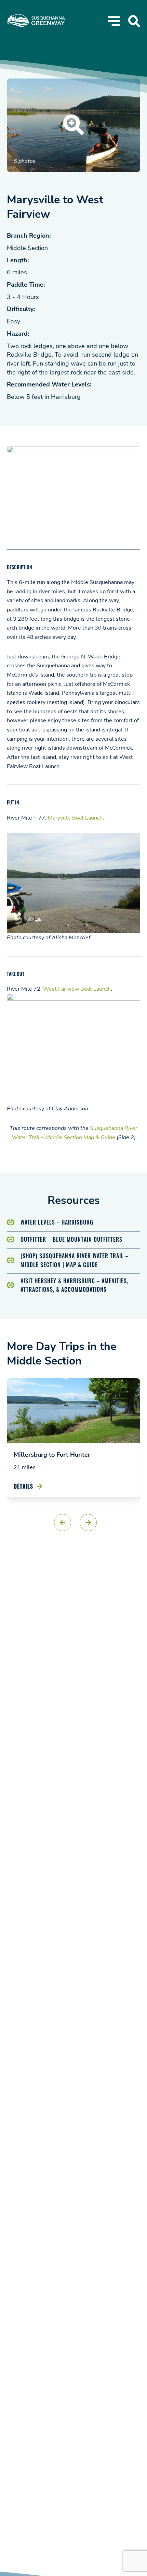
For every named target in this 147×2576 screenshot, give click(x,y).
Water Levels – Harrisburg (57, 1222)
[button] (63, 1523)
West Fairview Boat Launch (77, 989)
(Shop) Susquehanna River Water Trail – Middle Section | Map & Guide (75, 1260)
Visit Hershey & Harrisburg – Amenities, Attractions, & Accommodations (74, 1285)
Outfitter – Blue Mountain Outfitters (71, 1239)
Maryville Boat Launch (75, 818)
